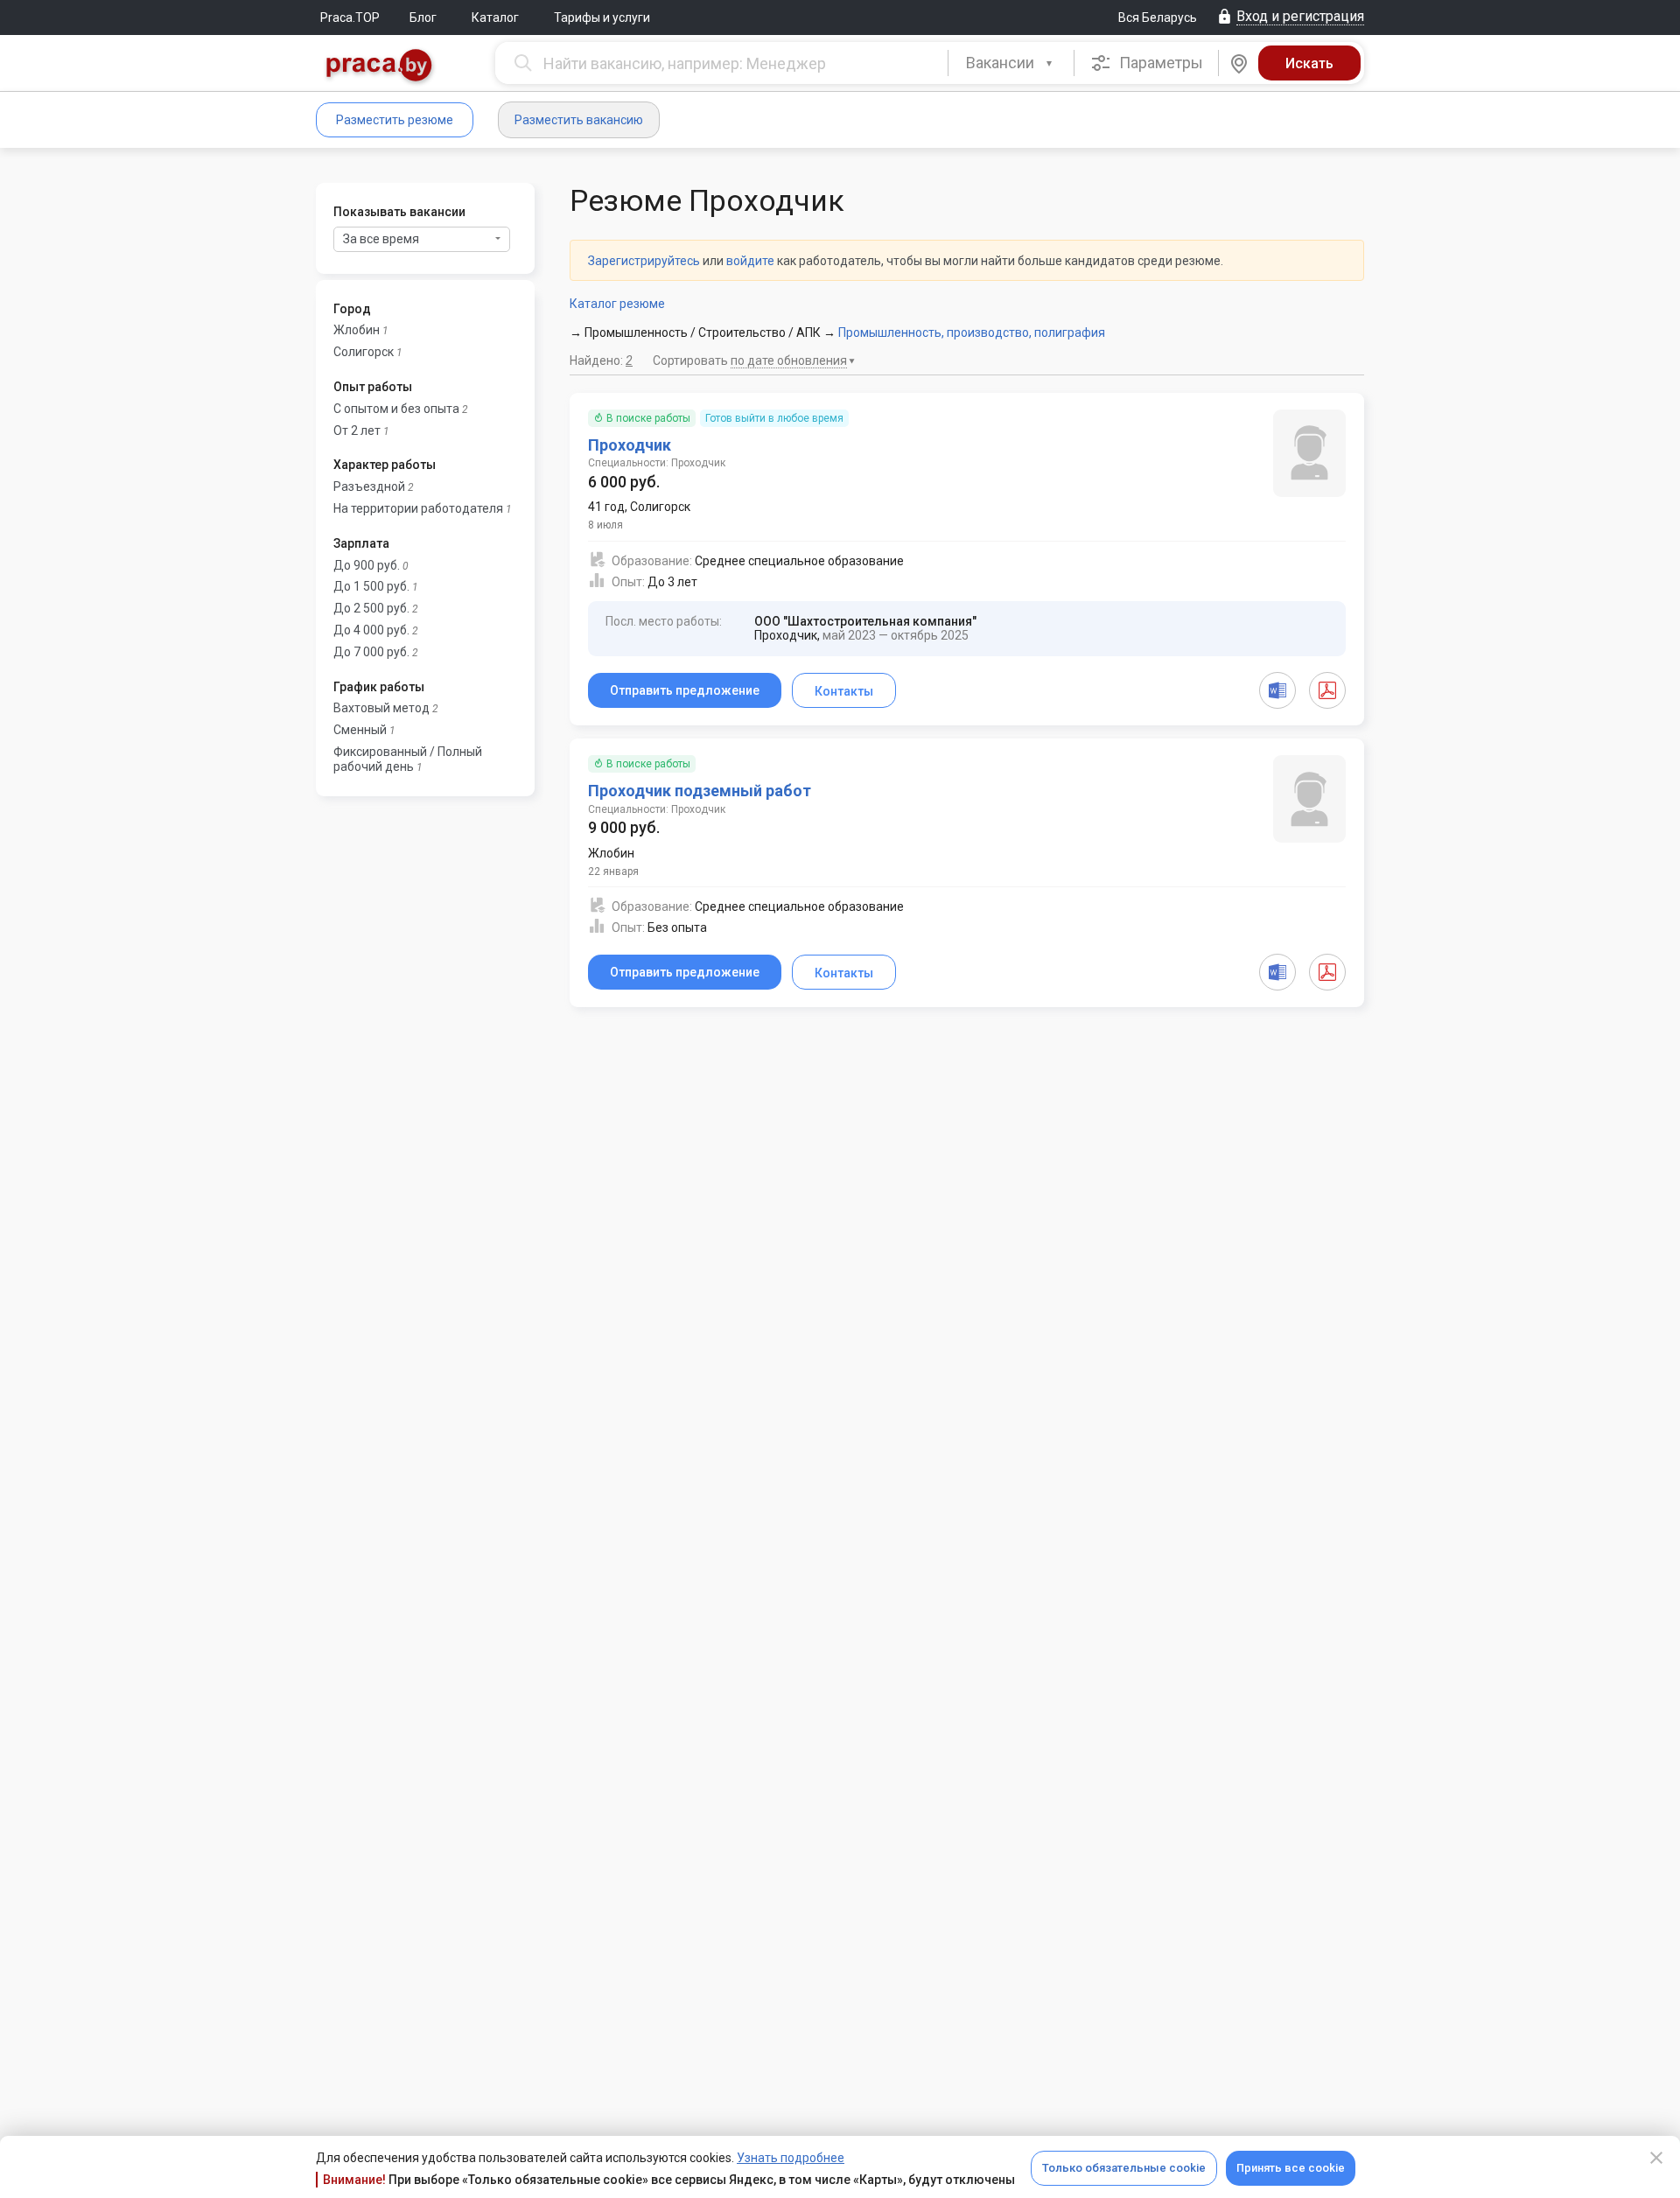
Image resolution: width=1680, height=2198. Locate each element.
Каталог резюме (617, 304)
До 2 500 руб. (371, 608)
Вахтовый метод (381, 708)
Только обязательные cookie (1124, 2168)
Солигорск (364, 352)
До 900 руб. (367, 565)
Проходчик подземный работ (700, 791)
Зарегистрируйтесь (644, 261)
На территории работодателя (418, 508)
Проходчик (630, 445)
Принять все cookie (1291, 2168)
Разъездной (369, 486)
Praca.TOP (350, 17)
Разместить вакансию (579, 120)
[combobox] (1011, 63)
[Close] (1656, 2158)
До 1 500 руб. (371, 586)
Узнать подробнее (791, 2158)
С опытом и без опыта (396, 409)
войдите (750, 261)
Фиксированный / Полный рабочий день (408, 759)
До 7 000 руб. (371, 652)
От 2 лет (357, 430)
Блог (423, 17)
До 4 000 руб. (371, 630)
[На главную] (380, 67)
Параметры (1159, 63)
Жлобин (357, 330)
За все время (381, 239)
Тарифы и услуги (602, 17)
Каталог (495, 17)
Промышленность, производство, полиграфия (972, 332)
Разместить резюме (395, 120)
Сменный (360, 730)
